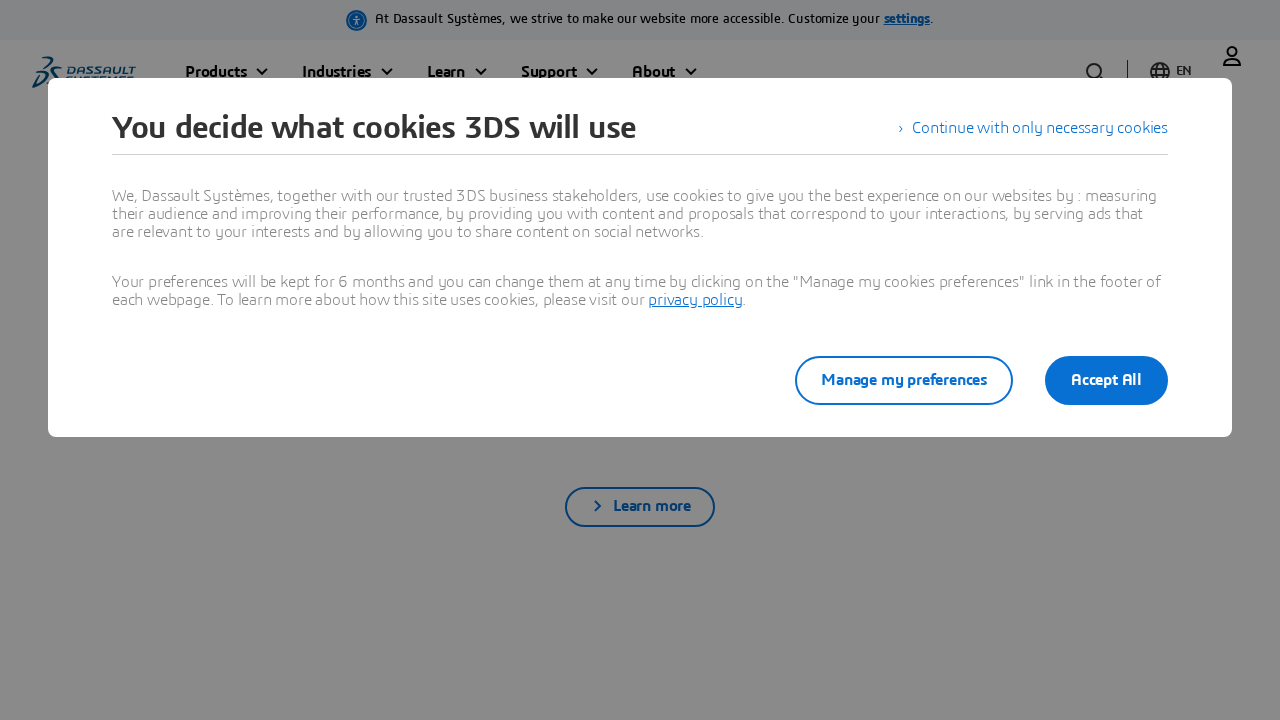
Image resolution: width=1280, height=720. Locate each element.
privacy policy (695, 300)
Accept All (1106, 380)
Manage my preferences (904, 380)
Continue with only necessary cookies (1040, 128)
